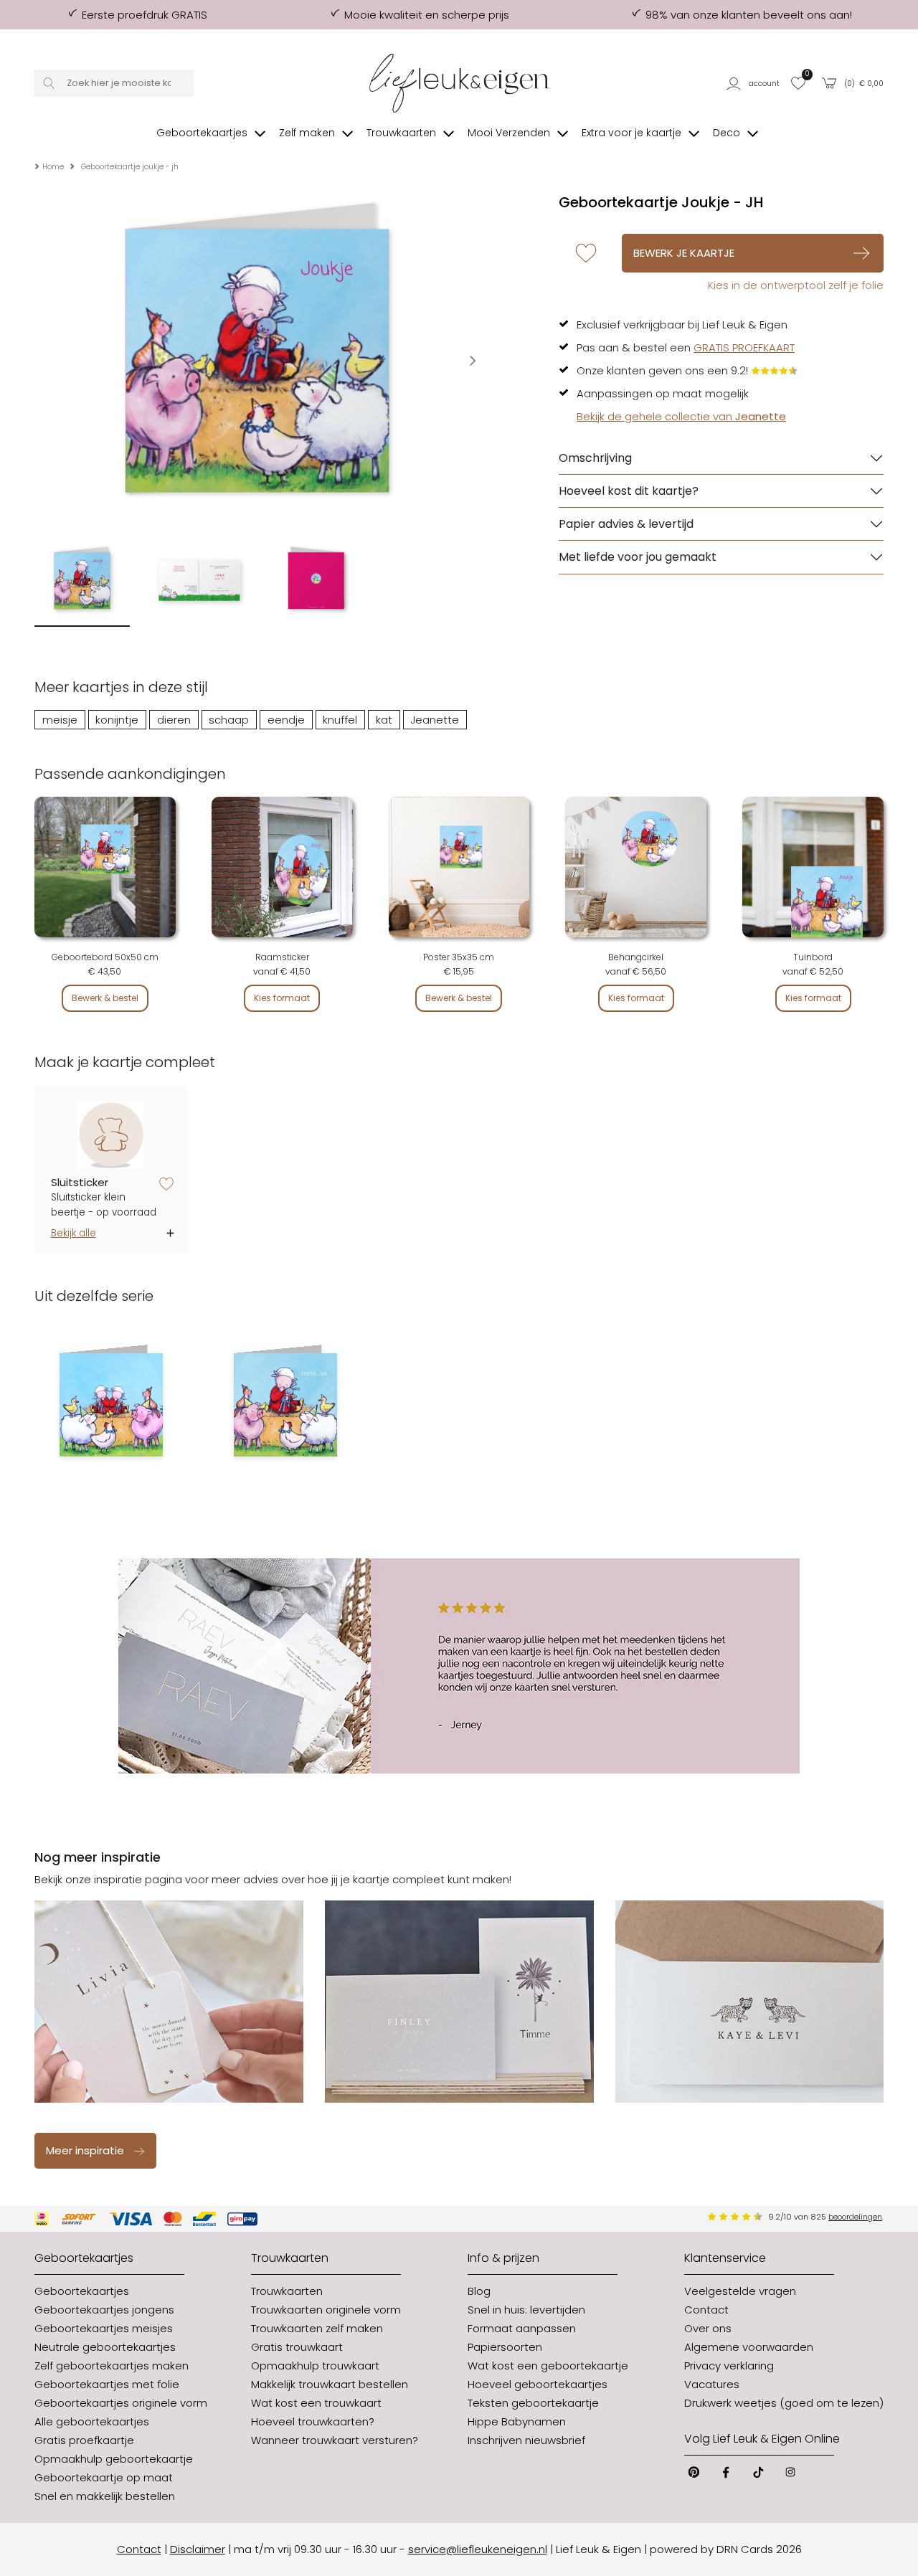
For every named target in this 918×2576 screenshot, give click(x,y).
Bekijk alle (74, 1233)
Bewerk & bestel (105, 998)
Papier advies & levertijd (626, 524)
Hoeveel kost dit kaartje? (629, 491)
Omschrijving (595, 458)
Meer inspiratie (85, 2150)
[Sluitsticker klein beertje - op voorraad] (111, 1136)
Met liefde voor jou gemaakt (638, 557)
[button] (754, 83)
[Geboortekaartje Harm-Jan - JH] (285, 1405)
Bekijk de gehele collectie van (681, 416)
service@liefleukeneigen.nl (478, 2549)
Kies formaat (282, 998)
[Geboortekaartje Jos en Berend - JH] (111, 1405)
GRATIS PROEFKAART (744, 347)
